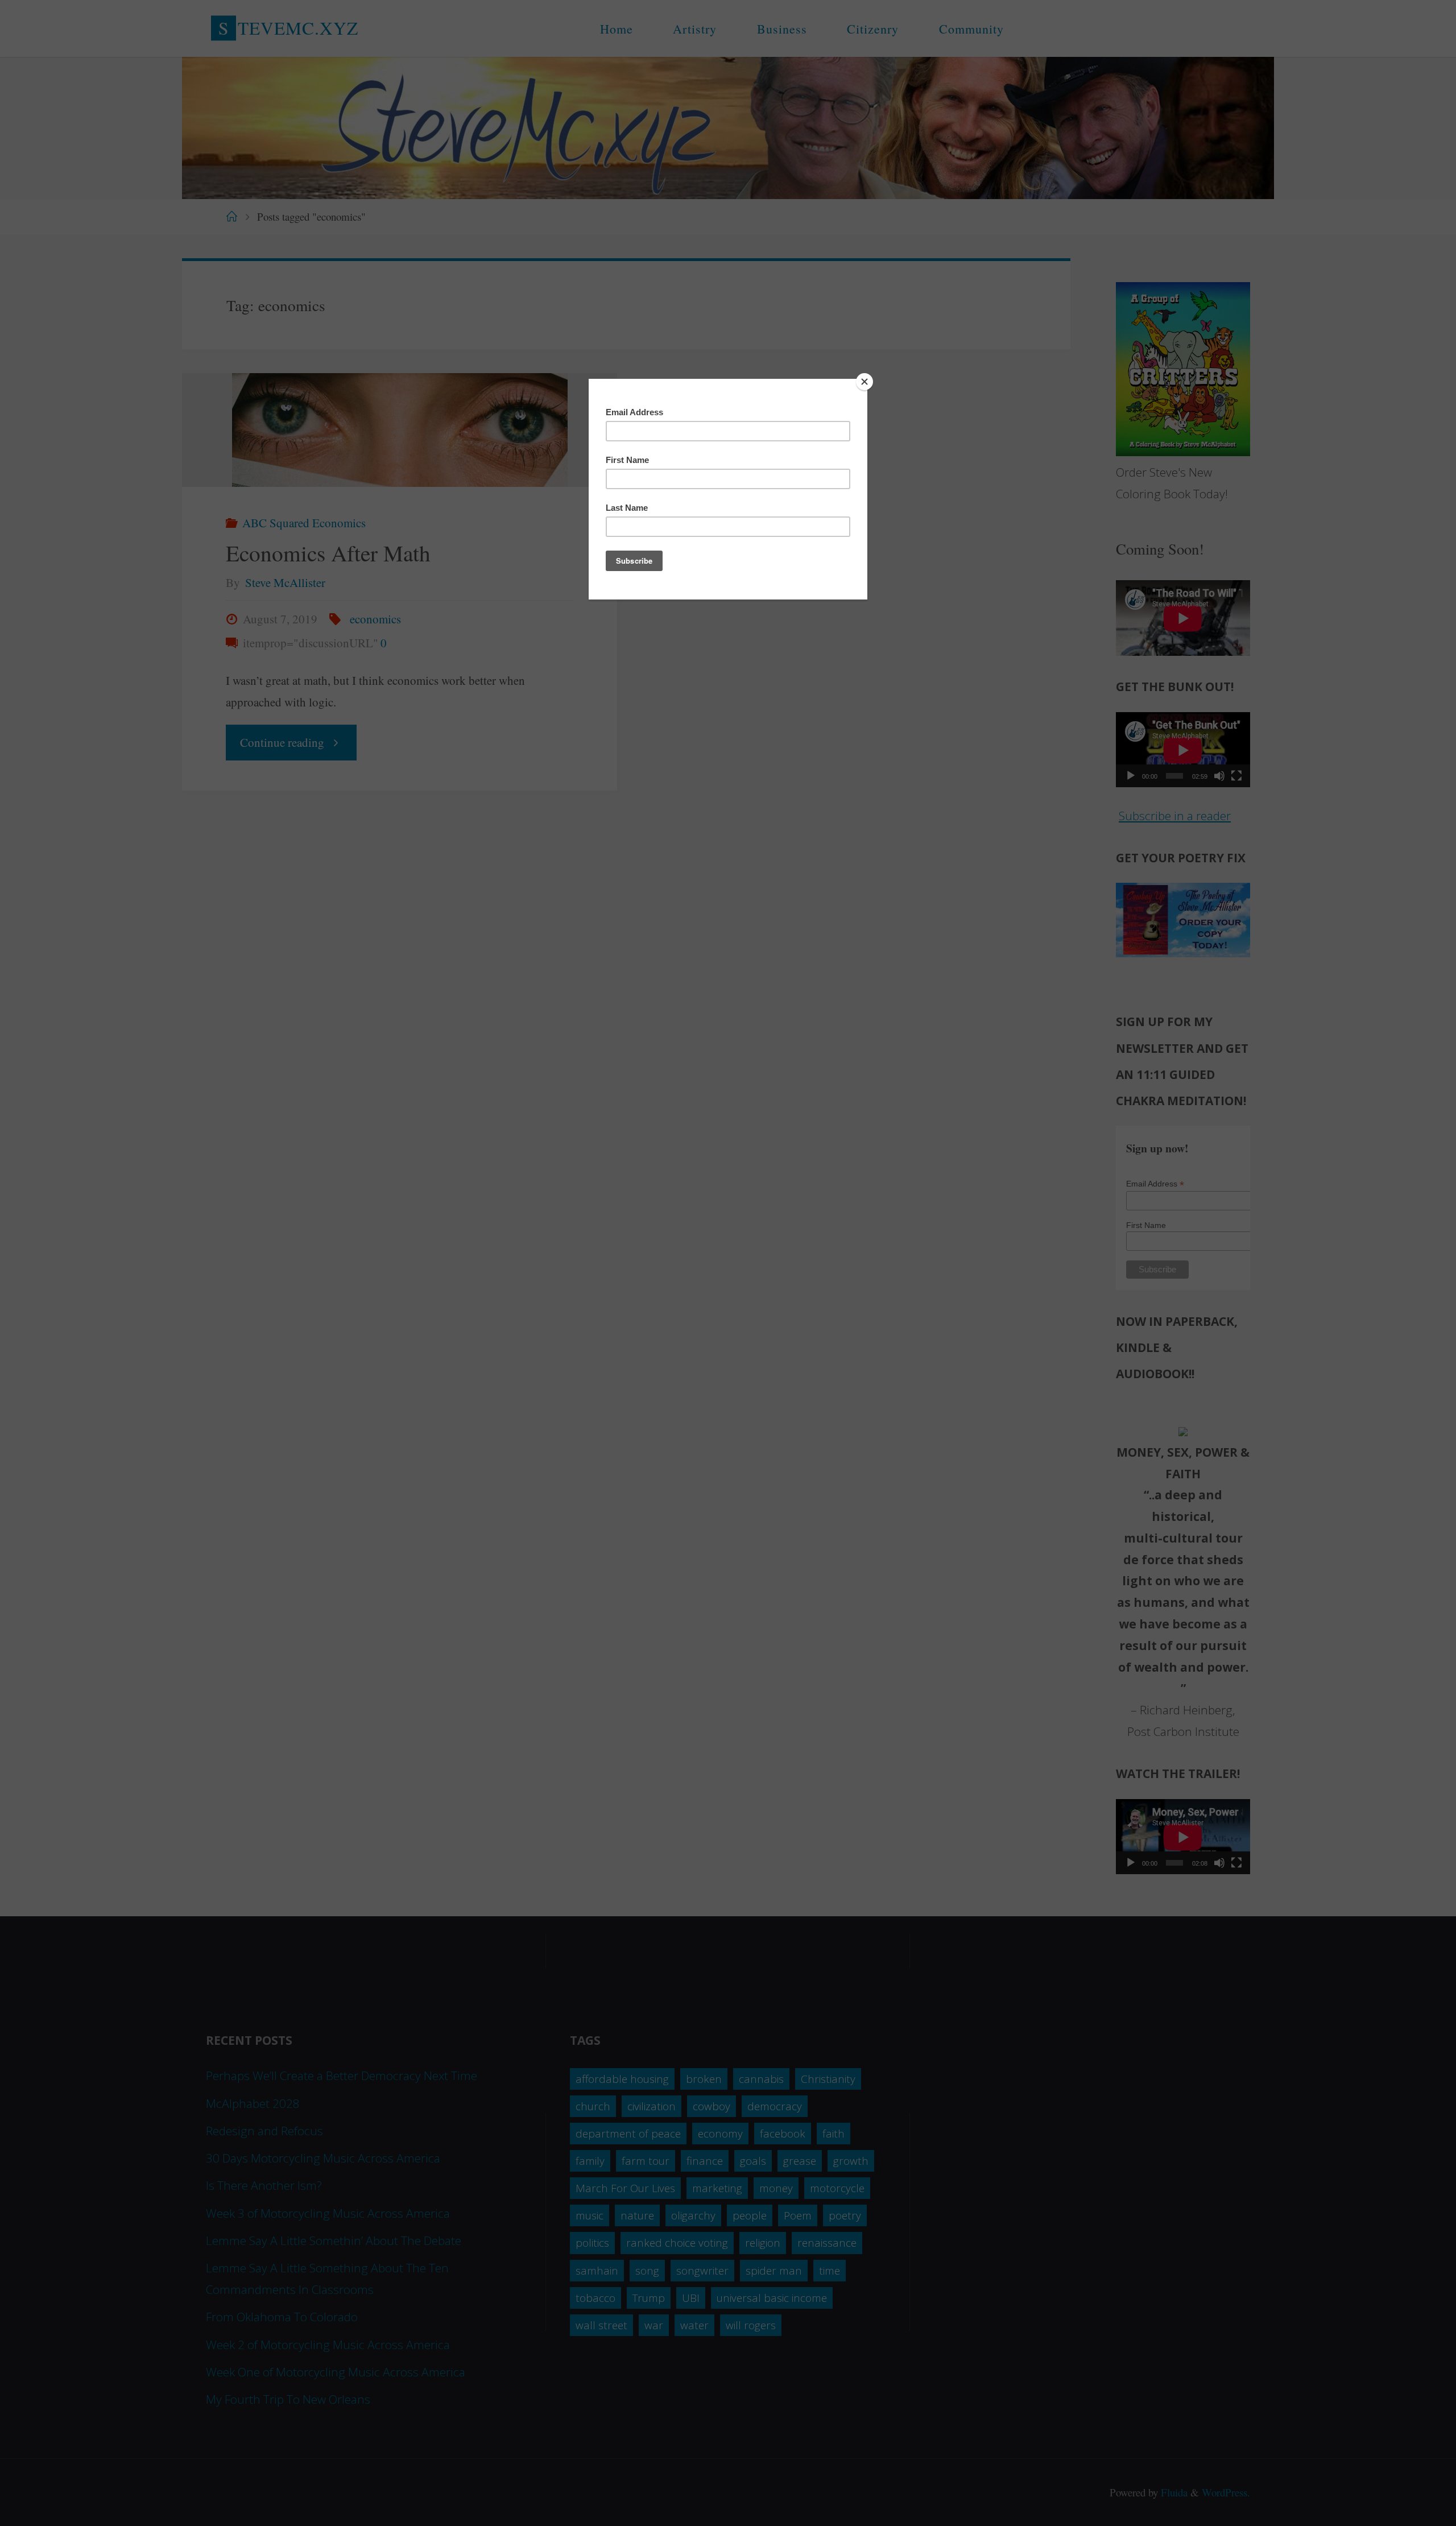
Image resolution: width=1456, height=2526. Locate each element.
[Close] (864, 382)
